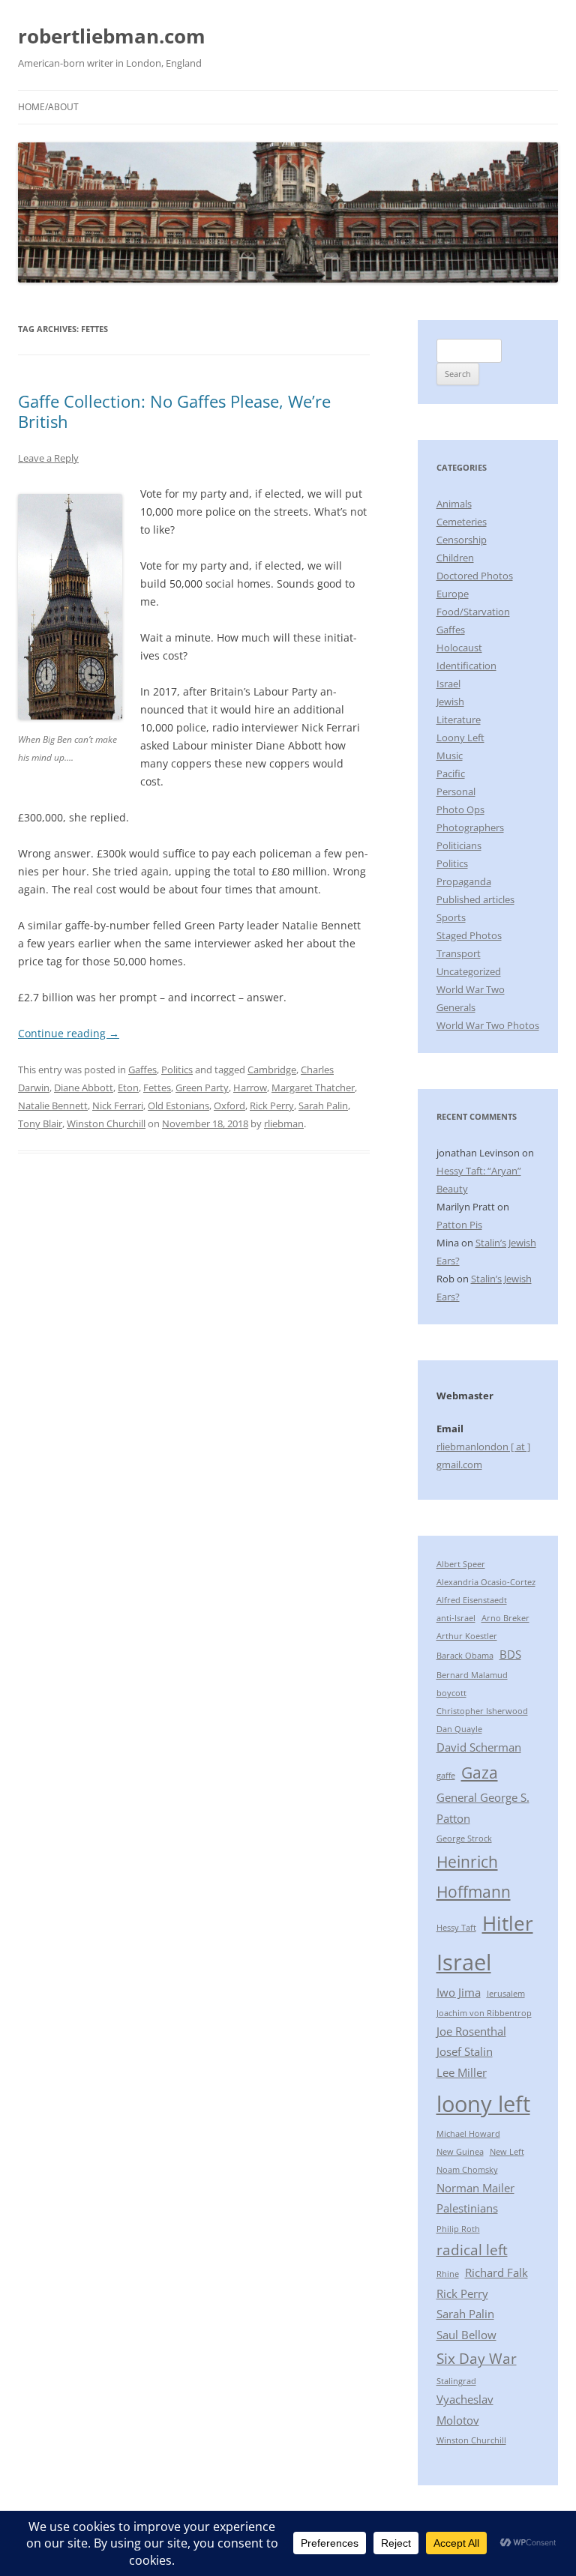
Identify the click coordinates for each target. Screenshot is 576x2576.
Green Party (202, 1088)
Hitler (508, 1923)
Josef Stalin (465, 2051)
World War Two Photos (488, 1025)
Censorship (462, 540)
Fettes (157, 1088)
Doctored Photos (475, 576)
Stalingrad (456, 2381)
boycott (451, 1693)
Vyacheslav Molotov (465, 2410)
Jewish (450, 702)
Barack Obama (465, 1656)
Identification (466, 666)
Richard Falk (496, 2272)
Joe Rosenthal (471, 2031)
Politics (177, 1070)
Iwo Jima (459, 1992)
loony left (483, 2104)
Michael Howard (468, 2134)
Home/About (48, 107)
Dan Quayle (459, 1729)
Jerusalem (506, 1994)
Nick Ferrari (118, 1105)
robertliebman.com (112, 36)
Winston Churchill (106, 1123)
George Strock (464, 1839)
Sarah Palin (323, 1105)
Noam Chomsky (467, 2170)
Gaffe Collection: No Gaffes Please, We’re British (174, 411)
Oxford (229, 1105)
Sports (451, 917)
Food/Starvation (473, 612)
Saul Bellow (466, 2335)
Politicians (459, 845)
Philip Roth (458, 2229)
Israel (448, 684)
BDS (510, 1654)
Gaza (480, 1772)
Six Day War (477, 2358)
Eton (128, 1088)
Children (455, 558)
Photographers (470, 827)
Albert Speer (461, 1564)
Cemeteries (462, 522)
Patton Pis (459, 1225)
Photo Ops (460, 809)
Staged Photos (469, 935)
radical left (472, 2250)
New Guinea (460, 2152)
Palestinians (467, 2208)
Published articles (475, 899)
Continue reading (69, 1033)
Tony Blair (40, 1123)
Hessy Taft (456, 1928)
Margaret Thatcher (313, 1088)
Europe (453, 594)
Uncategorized (469, 971)
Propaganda (464, 881)
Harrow (250, 1088)
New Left (507, 2152)
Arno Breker (505, 1618)
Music (450, 755)
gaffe (446, 1776)
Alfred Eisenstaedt (472, 1600)
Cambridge (272, 1070)
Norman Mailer (475, 2188)
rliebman (284, 1123)
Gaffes (142, 1070)
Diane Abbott (84, 1088)
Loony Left (460, 737)
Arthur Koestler (467, 1636)
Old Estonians (178, 1105)
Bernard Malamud (472, 1675)
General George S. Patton (483, 1808)
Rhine (448, 2274)
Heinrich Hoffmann (474, 1876)
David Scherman (479, 1747)
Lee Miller (462, 2072)
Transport (459, 953)
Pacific (451, 773)
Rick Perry (272, 1105)
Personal (456, 791)
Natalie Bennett (53, 1105)
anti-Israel (456, 1618)
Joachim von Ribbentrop (484, 2013)
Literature (459, 720)
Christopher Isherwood (482, 1711)
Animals (454, 504)
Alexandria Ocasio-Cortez (486, 1582)
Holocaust (459, 648)
